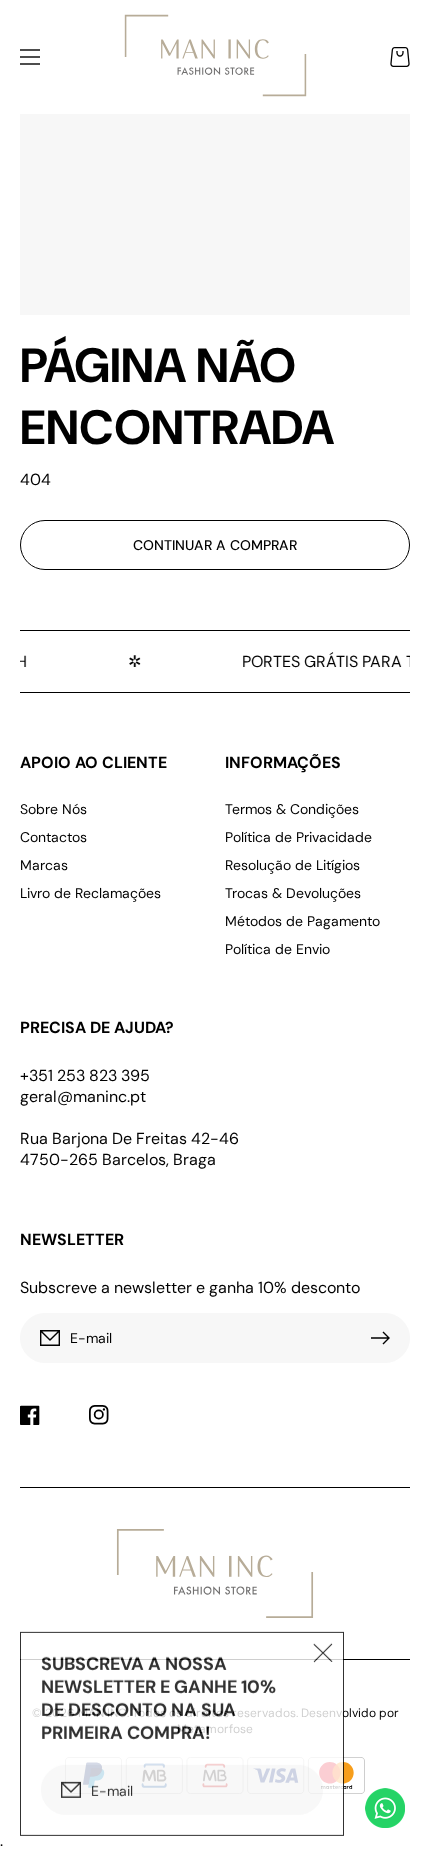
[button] (30, 57)
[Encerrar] (323, 1650)
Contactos (53, 837)
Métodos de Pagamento (302, 921)
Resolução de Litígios (292, 865)
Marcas (44, 865)
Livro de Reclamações (90, 893)
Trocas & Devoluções (293, 893)
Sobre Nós (53, 809)
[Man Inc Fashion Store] (215, 57)
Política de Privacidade (298, 837)
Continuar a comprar (215, 545)
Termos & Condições (292, 809)
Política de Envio (277, 949)
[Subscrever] (385, 1338)
